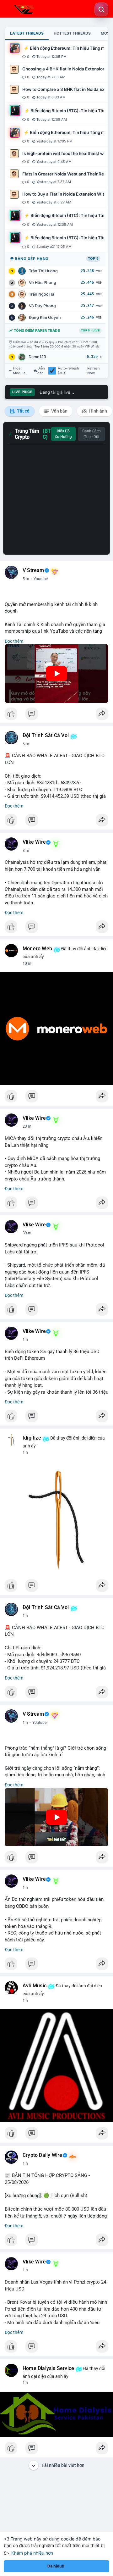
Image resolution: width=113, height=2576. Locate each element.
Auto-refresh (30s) (68, 371)
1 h (25, 1340)
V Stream (33, 570)
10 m (27, 963)
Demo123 (37, 357)
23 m (27, 1126)
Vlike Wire (34, 842)
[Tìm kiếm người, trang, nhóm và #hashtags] (101, 9)
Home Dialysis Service (48, 2368)
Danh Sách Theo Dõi (91, 434)
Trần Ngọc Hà (42, 294)
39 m (27, 1233)
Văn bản (59, 411)
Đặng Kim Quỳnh (45, 317)
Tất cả (23, 411)
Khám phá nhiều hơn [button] (32, 2553)
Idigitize (32, 1438)
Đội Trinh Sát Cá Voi (46, 736)
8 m (26, 851)
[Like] (56, 715)
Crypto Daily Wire (42, 2155)
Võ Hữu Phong (43, 283)
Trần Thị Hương (43, 271)
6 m (26, 744)
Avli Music (35, 1986)
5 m (26, 579)
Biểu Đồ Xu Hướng (63, 434)
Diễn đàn (41, 371)
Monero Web (37, 949)
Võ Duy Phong (42, 306)
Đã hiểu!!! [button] (56, 2566)
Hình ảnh (98, 411)
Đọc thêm (14, 641)
